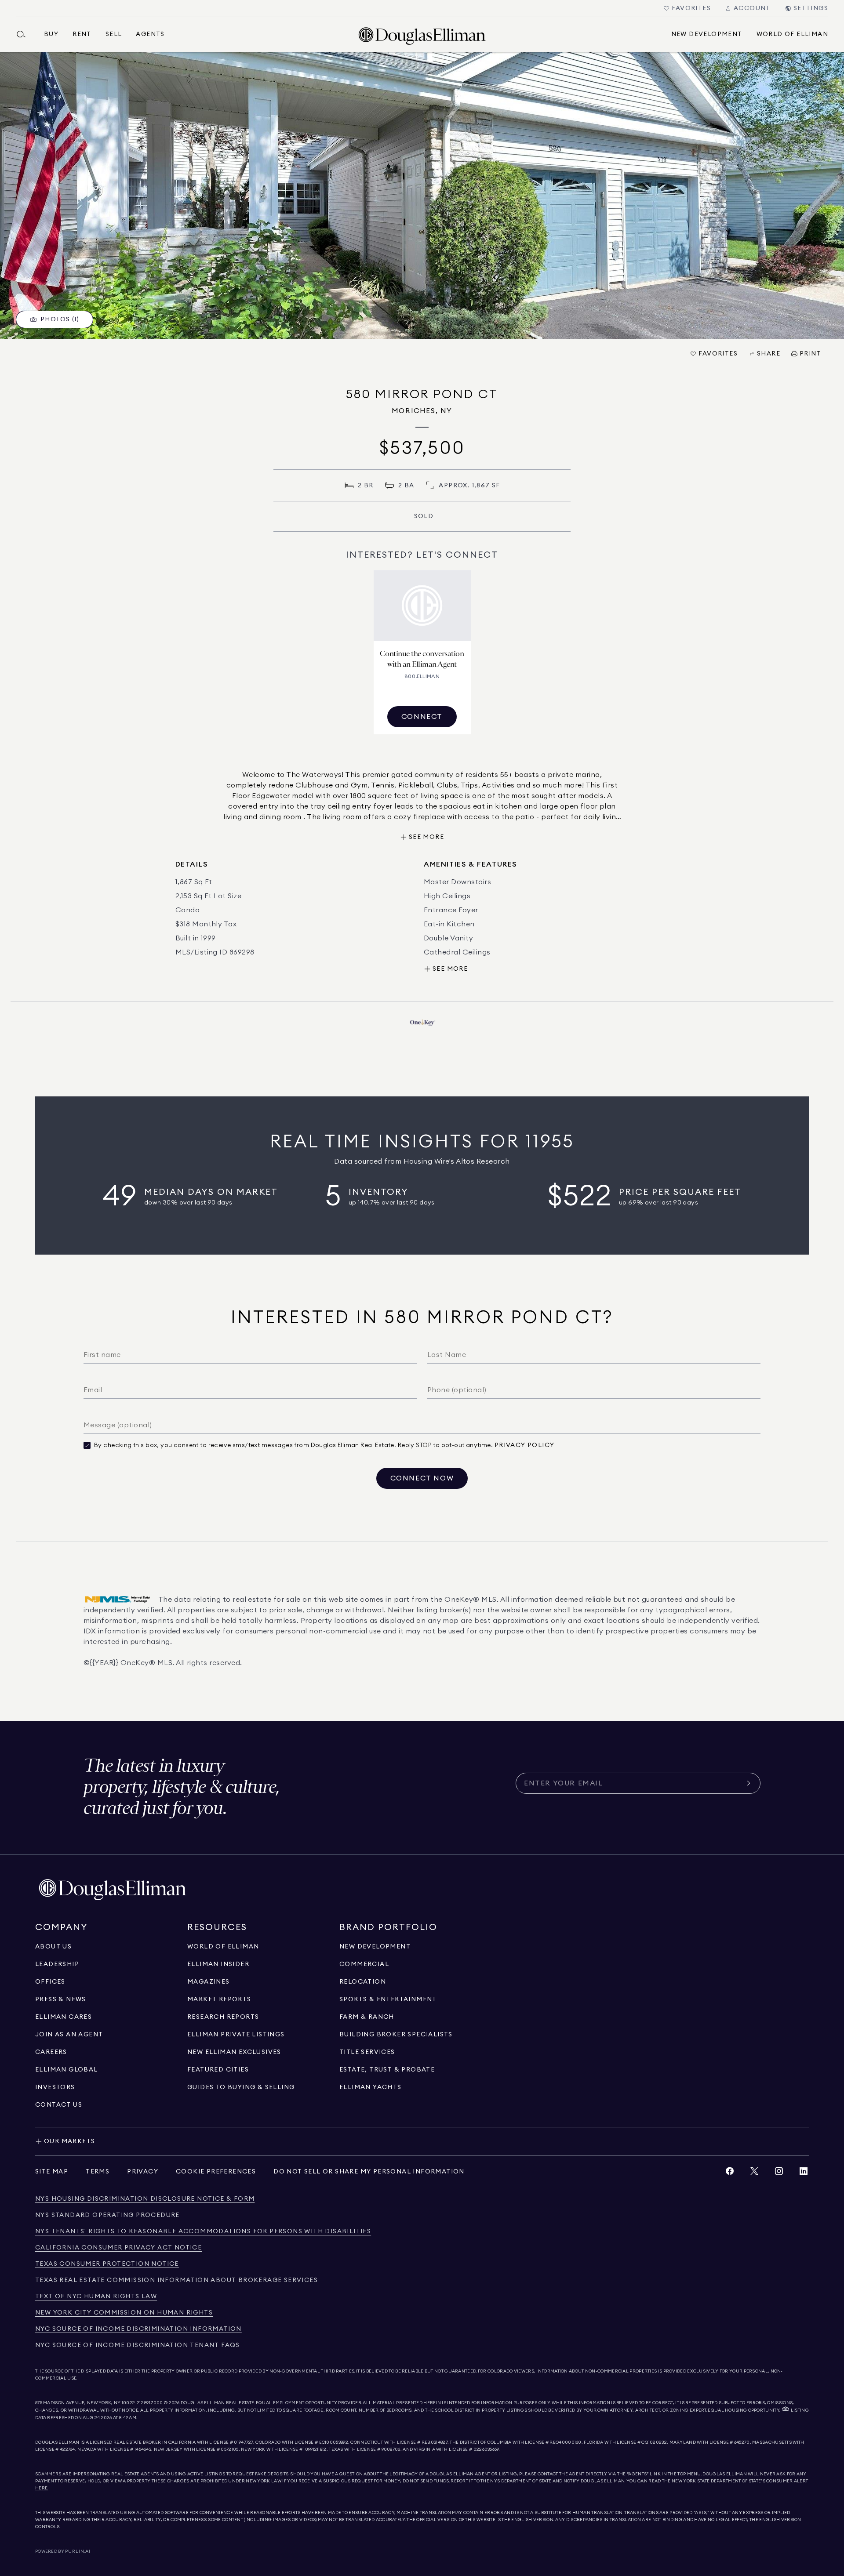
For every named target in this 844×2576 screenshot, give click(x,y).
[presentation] (422, 195)
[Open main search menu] (25, 34)
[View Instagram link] (779, 2173)
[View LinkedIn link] (804, 2173)
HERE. (42, 2488)
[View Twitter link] (754, 2173)
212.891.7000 (150, 2403)
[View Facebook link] (730, 2173)
